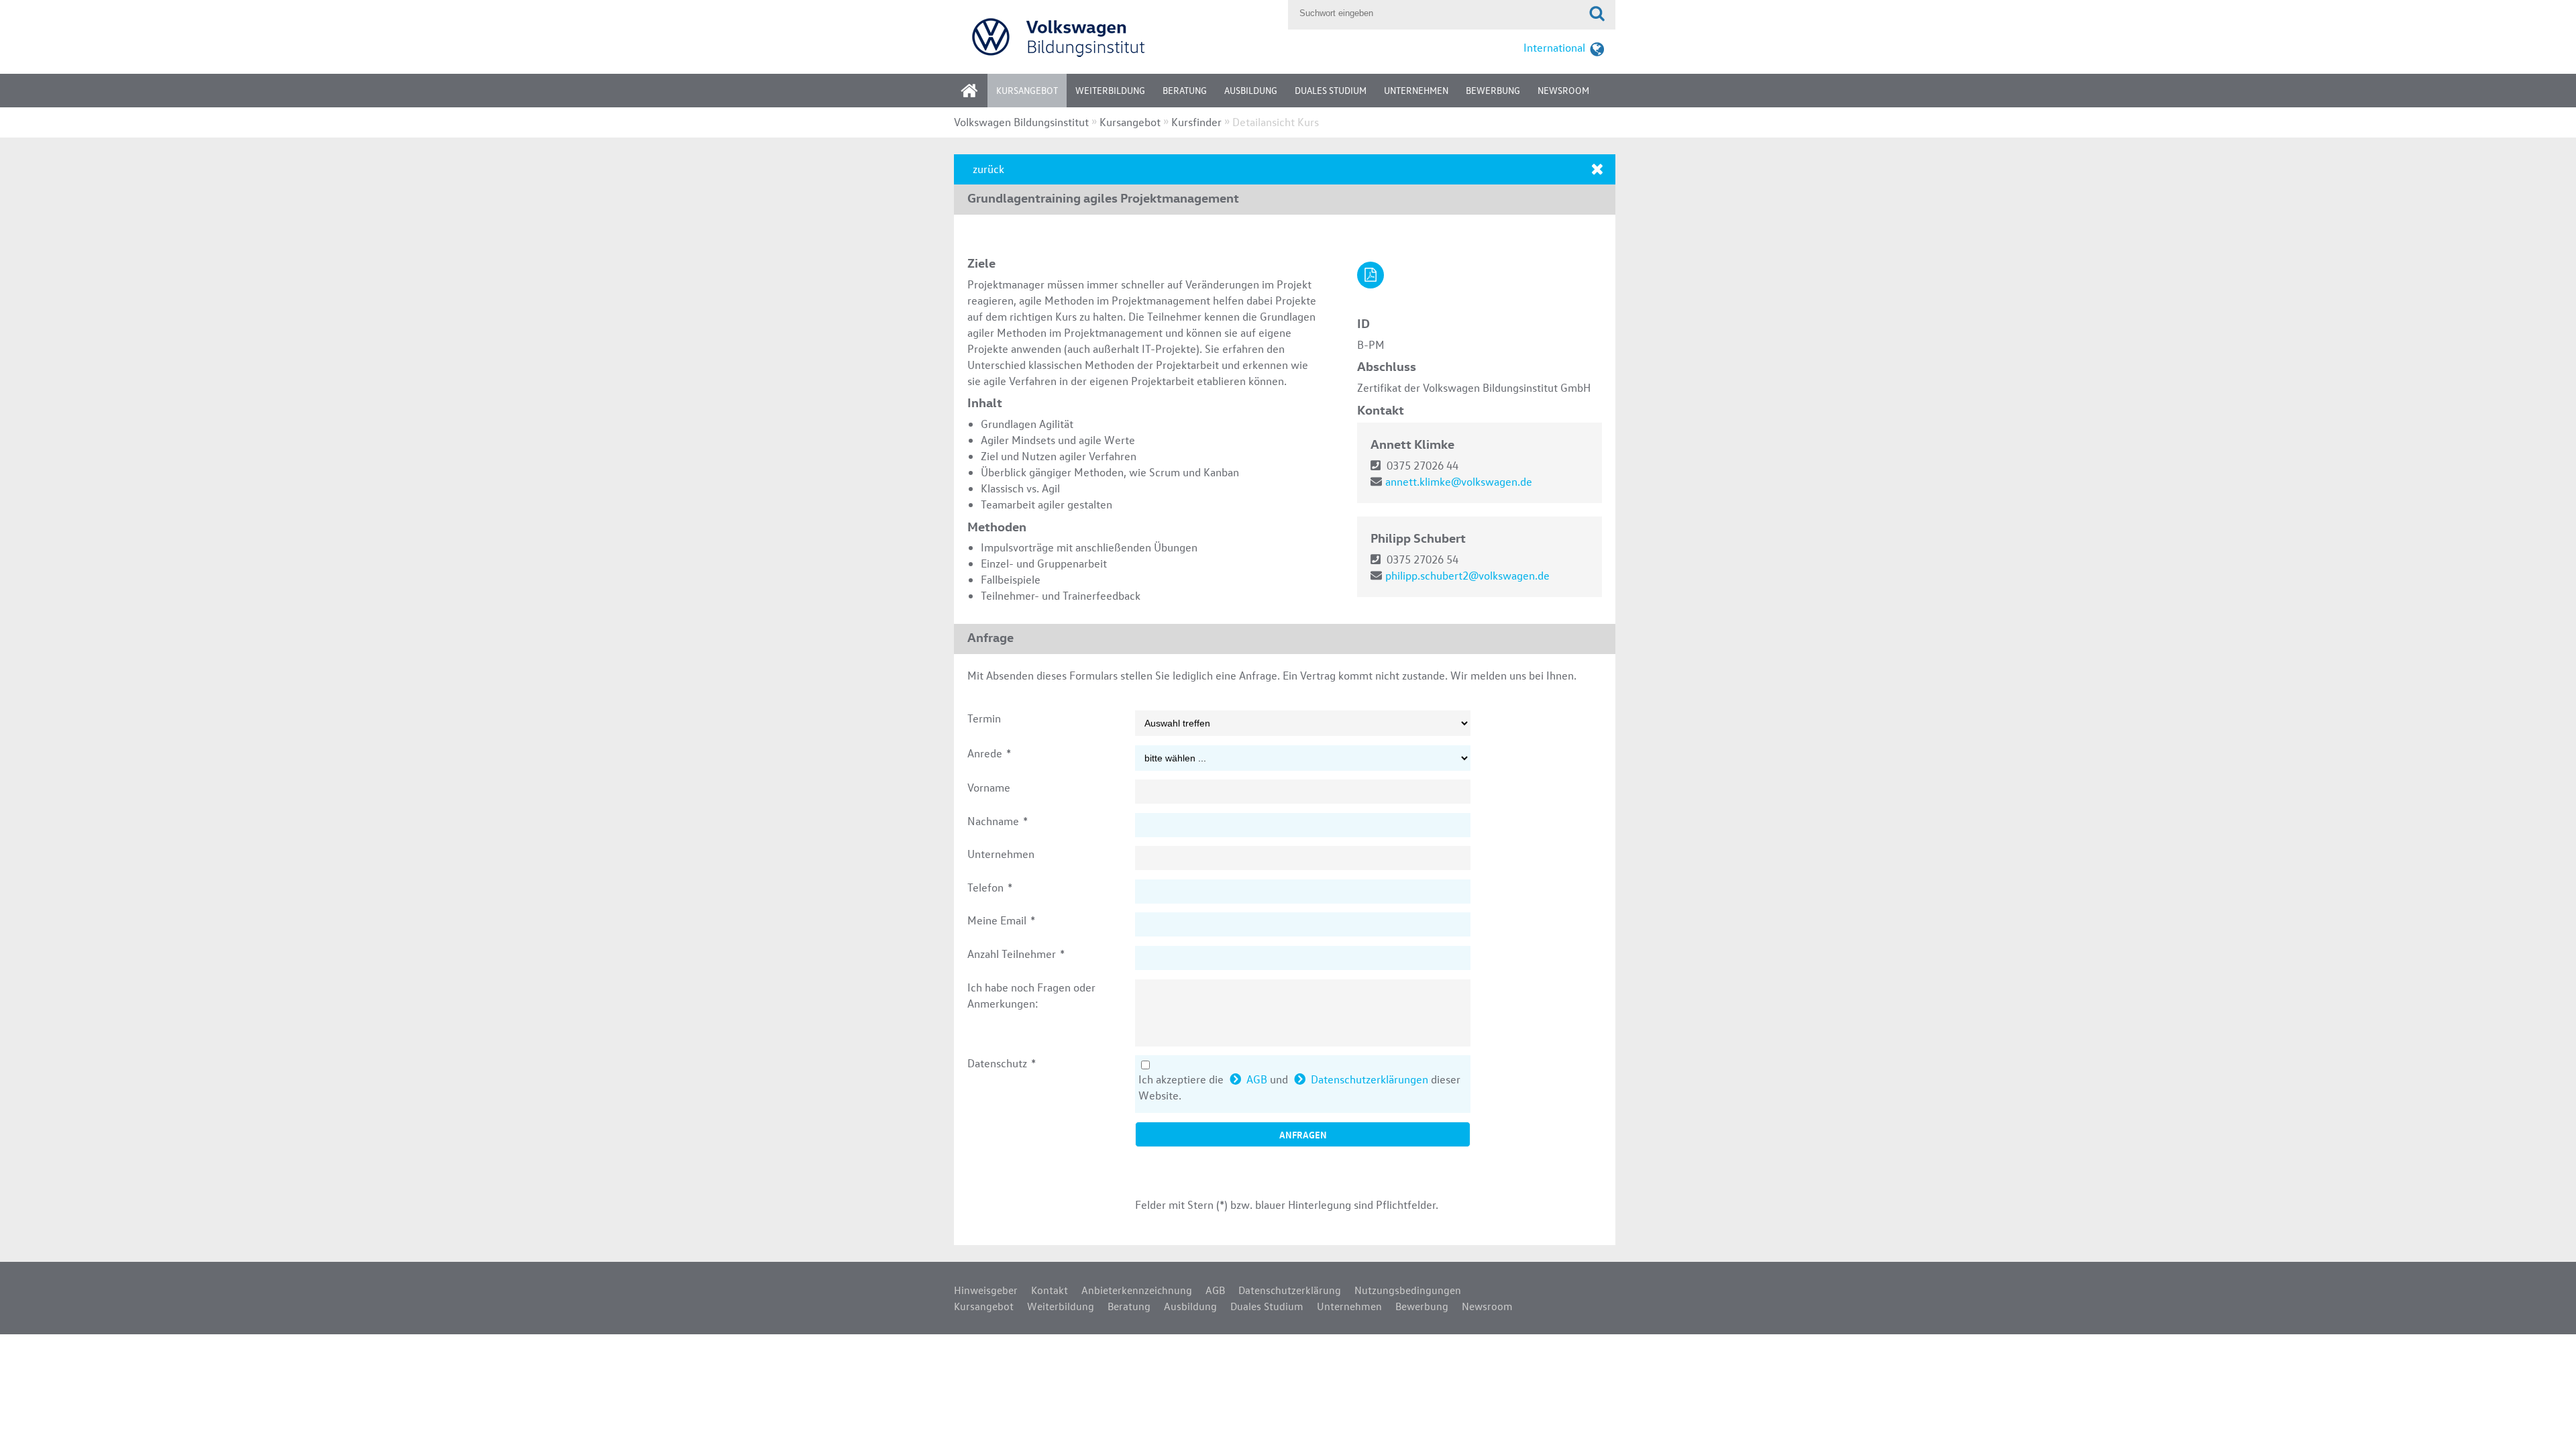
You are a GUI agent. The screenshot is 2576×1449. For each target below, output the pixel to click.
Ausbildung (1251, 90)
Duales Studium (1331, 90)
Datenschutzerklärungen (1370, 1079)
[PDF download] (1371, 275)
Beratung (1185, 90)
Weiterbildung (1110, 90)
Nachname (998, 821)
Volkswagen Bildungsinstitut (1021, 122)
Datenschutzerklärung (1290, 1290)
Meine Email (1001, 920)
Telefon (990, 887)
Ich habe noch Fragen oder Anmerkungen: (1031, 995)
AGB (1257, 1079)
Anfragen (1303, 1134)
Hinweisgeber (986, 1290)
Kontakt (1050, 1290)
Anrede (989, 753)
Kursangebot (1027, 90)
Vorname (989, 787)
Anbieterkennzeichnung (1137, 1290)
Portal (979, 95)
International (1554, 47)
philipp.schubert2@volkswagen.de (1467, 575)
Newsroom (1563, 90)
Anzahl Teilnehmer (1016, 954)
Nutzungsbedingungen (1408, 1290)
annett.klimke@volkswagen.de (1459, 481)
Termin (984, 718)
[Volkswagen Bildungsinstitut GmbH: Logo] (1118, 37)
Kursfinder (1196, 122)
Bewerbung (1493, 90)
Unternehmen (1416, 90)
